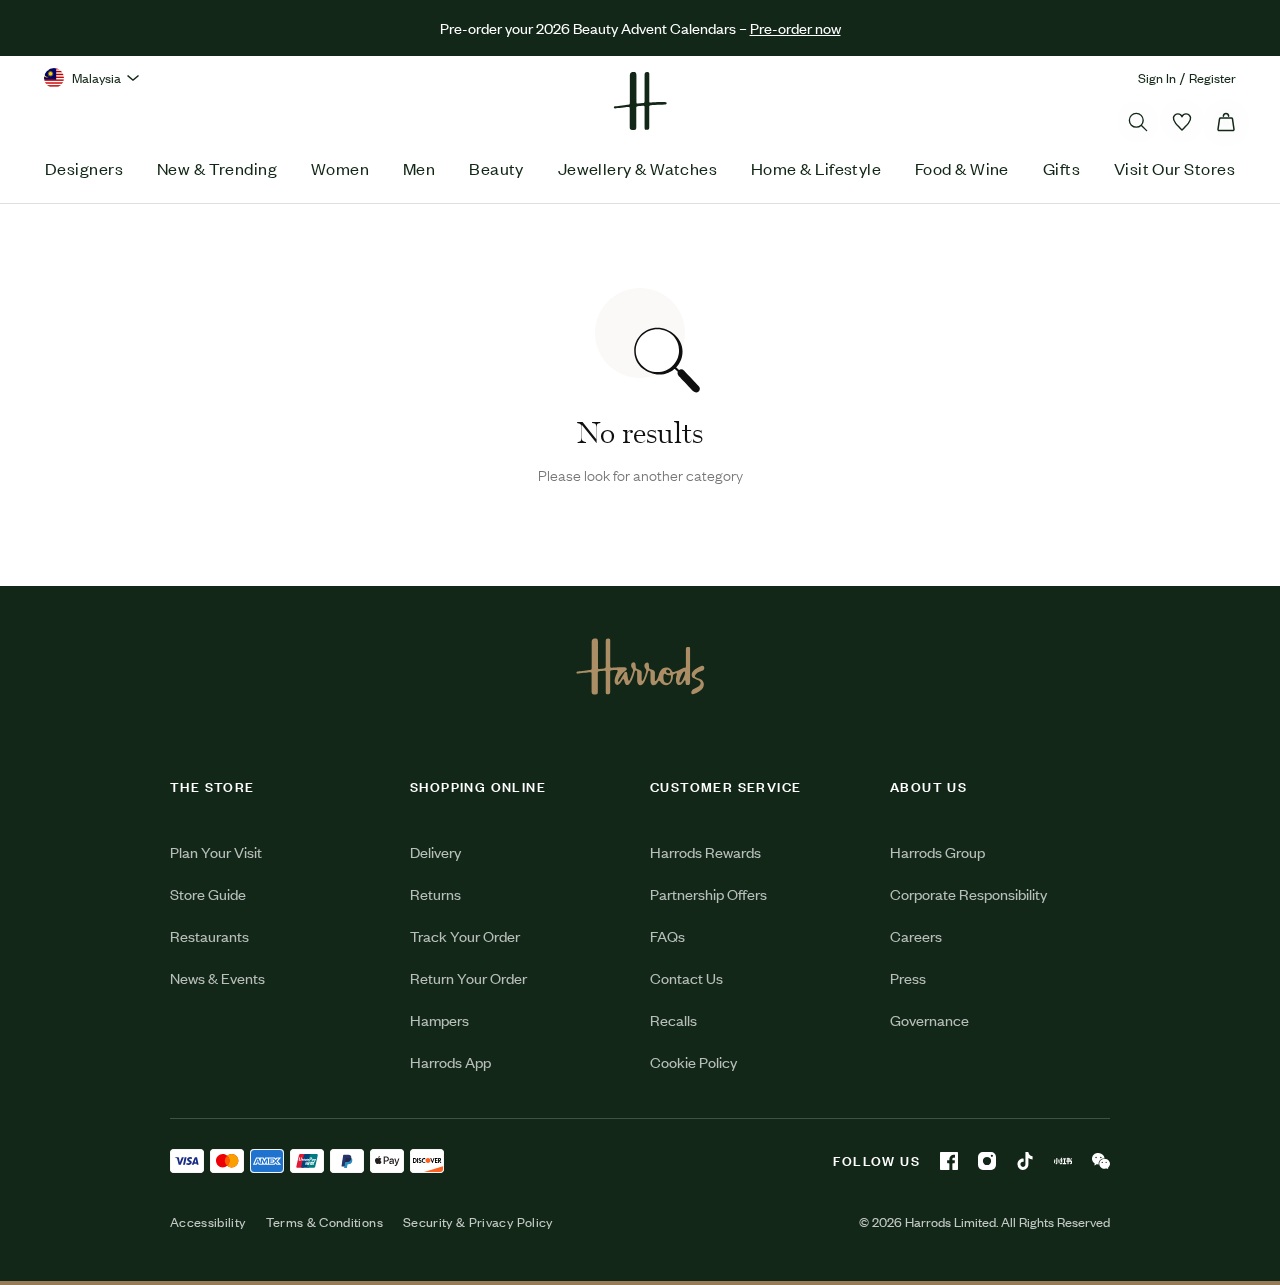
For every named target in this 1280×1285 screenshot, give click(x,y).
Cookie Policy (693, 1061)
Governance (929, 1019)
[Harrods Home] (640, 101)
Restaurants (209, 935)
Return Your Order (468, 977)
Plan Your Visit (216, 851)
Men (419, 168)
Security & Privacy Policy (478, 1222)
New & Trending (217, 168)
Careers (916, 935)
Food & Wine (962, 168)
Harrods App (450, 1061)
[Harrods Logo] (640, 666)
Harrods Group (937, 851)
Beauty (496, 168)
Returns (435, 893)
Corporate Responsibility (968, 893)
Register (1212, 77)
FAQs (667, 935)
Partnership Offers (708, 893)
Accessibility (208, 1222)
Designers (84, 168)
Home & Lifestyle (816, 168)
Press (908, 977)
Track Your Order (465, 935)
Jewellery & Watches (638, 168)
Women (340, 168)
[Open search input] (1138, 122)
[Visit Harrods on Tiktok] (1025, 1161)
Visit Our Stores (1174, 168)
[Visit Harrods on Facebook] (949, 1161)
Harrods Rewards (705, 851)
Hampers (439, 1019)
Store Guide (208, 893)
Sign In (1157, 77)
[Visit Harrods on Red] (1063, 1161)
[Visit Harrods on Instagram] (987, 1161)
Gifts (1061, 168)
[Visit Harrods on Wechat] (1101, 1161)
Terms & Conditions (324, 1222)
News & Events (217, 977)
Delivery (435, 851)
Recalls (673, 1019)
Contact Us (686, 977)
